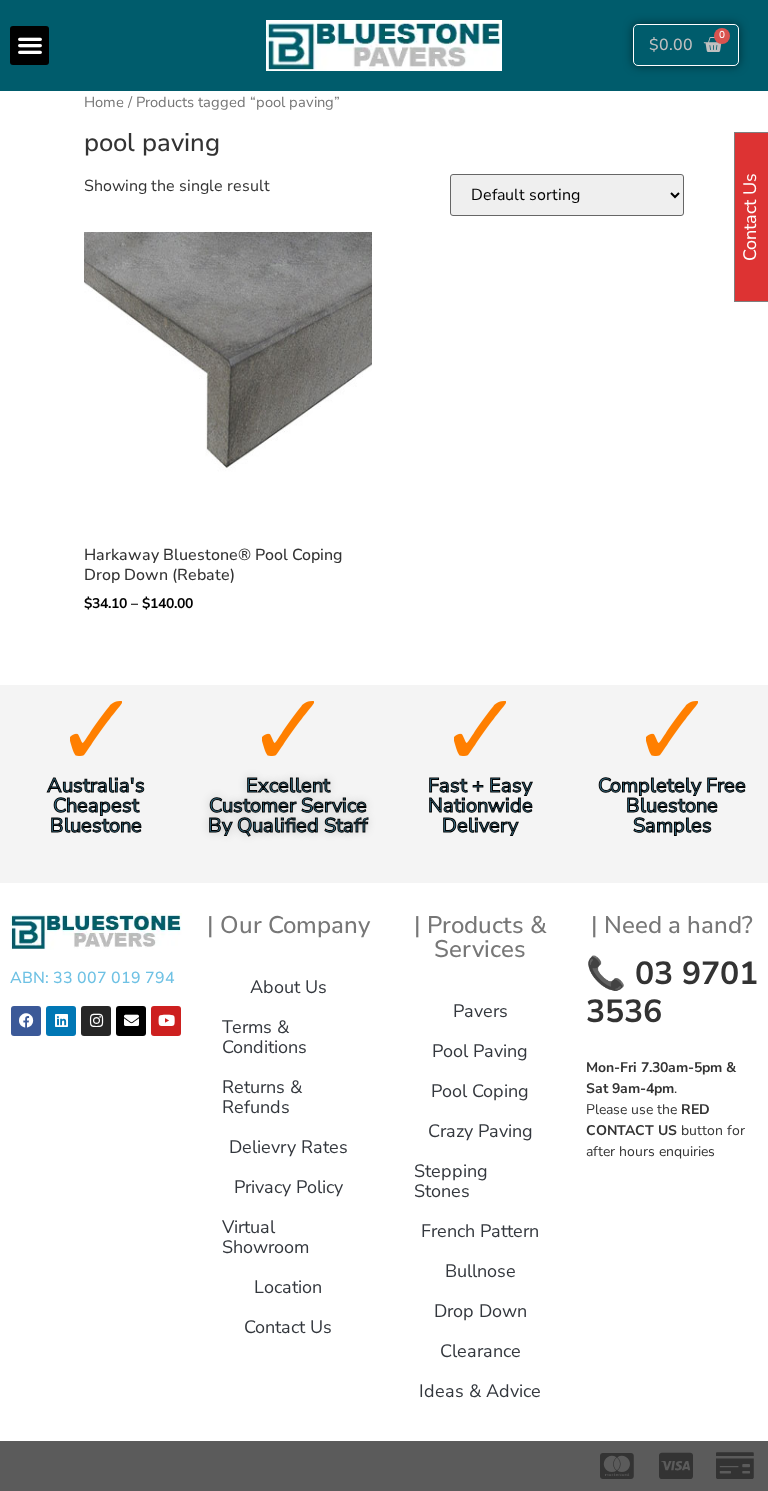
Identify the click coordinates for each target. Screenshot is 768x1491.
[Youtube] (166, 1021)
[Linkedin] (61, 1021)
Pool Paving (480, 1051)
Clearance (480, 1351)
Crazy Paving (480, 1131)
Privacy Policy (288, 1187)
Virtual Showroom (265, 1237)
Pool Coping (480, 1091)
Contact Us (288, 1327)
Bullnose (480, 1271)
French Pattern (480, 1231)
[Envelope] (131, 1021)
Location (288, 1287)
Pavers (480, 1011)
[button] (29, 45)
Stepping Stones (451, 1181)
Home (104, 102)
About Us (288, 987)
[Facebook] (26, 1021)
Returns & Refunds (262, 1097)
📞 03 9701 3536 (672, 992)
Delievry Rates (288, 1147)
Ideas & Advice (480, 1391)
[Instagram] (96, 1021)
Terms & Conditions (264, 1037)
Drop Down (480, 1311)
